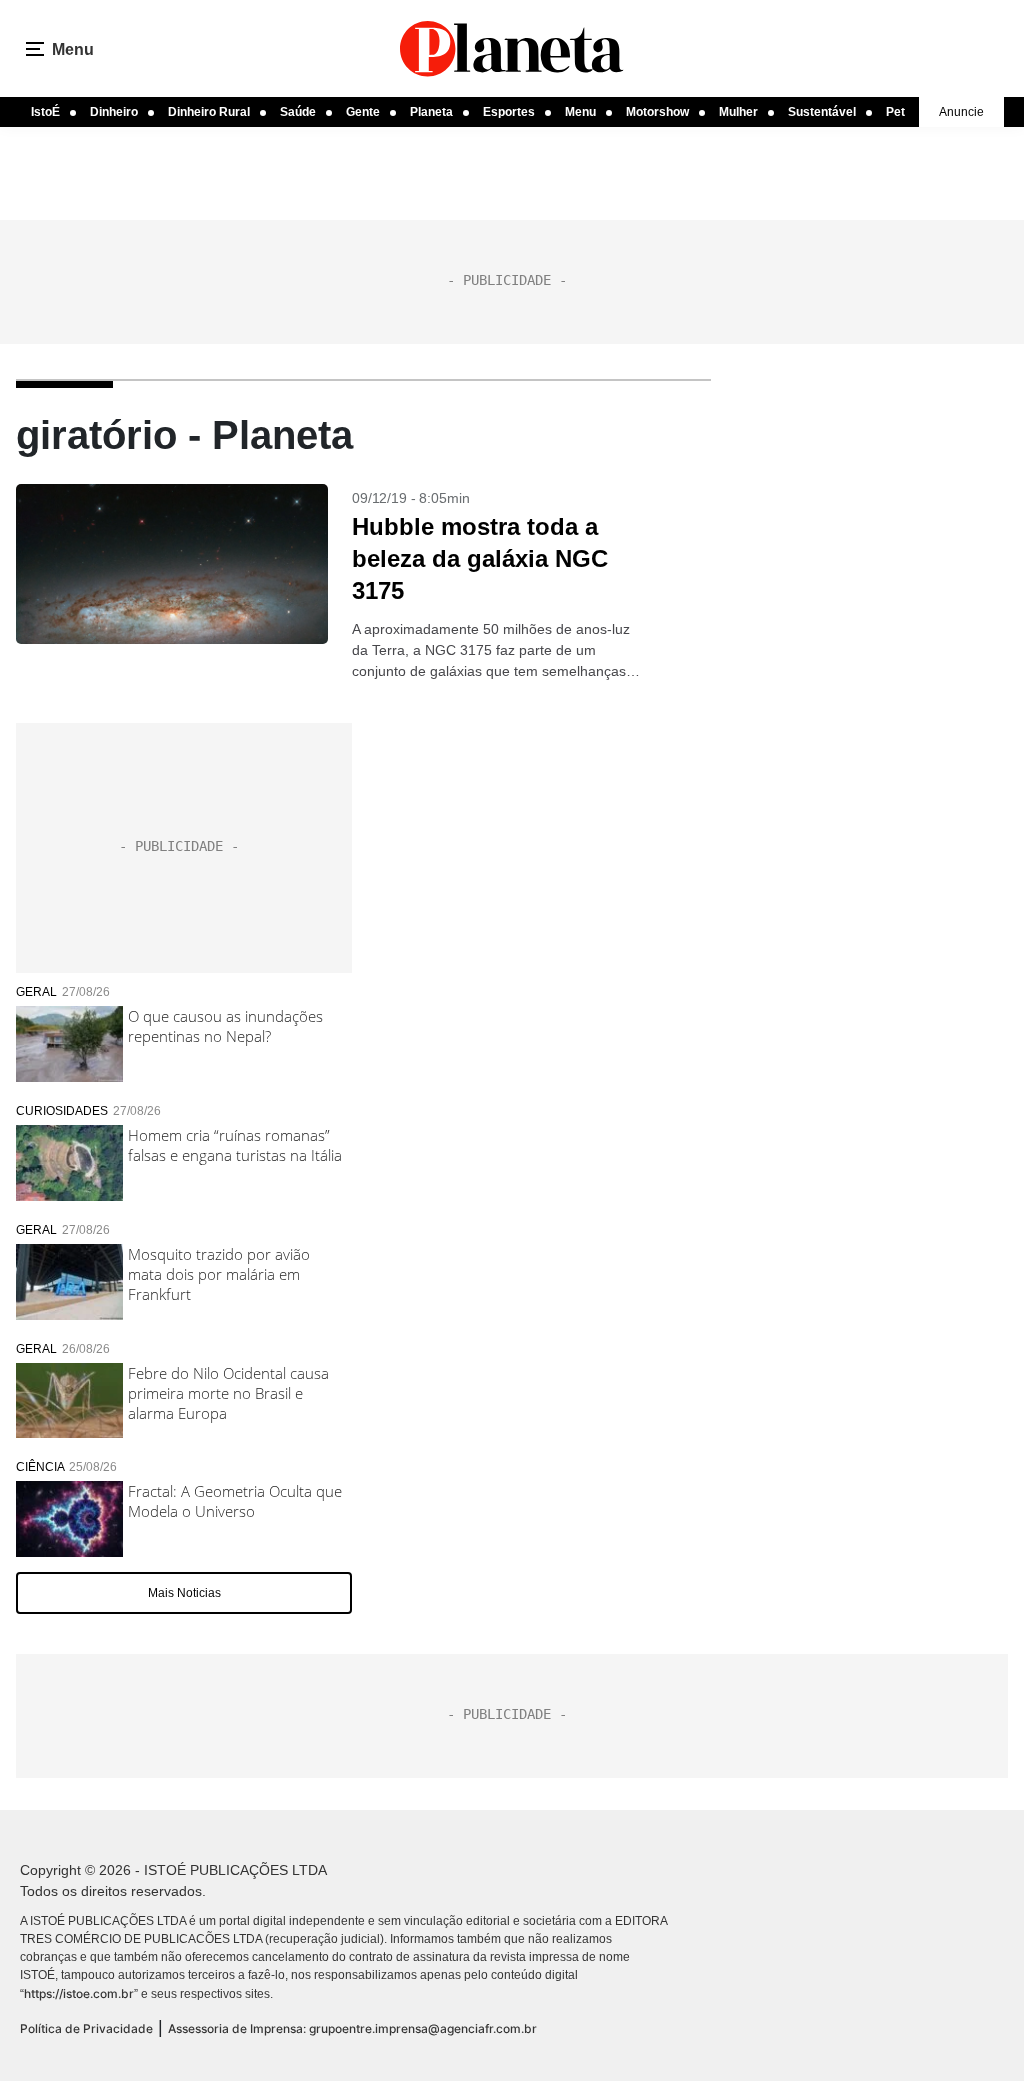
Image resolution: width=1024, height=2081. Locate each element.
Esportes (509, 112)
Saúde (298, 112)
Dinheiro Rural (209, 112)
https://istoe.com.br (79, 1993)
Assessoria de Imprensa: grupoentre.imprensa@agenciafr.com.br (352, 2028)
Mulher (738, 112)
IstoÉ (45, 112)
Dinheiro (114, 112)
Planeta (431, 112)
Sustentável (822, 112)
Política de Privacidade (86, 2028)
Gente (363, 112)
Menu (580, 112)
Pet (895, 112)
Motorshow (657, 112)
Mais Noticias (184, 1593)
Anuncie (961, 112)
